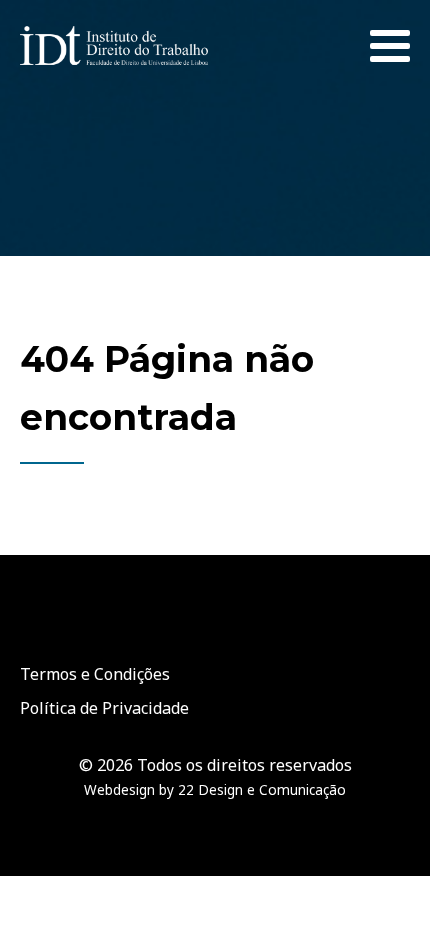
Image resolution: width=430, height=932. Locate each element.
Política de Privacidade (104, 708)
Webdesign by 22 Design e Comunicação (215, 789)
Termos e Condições (95, 674)
